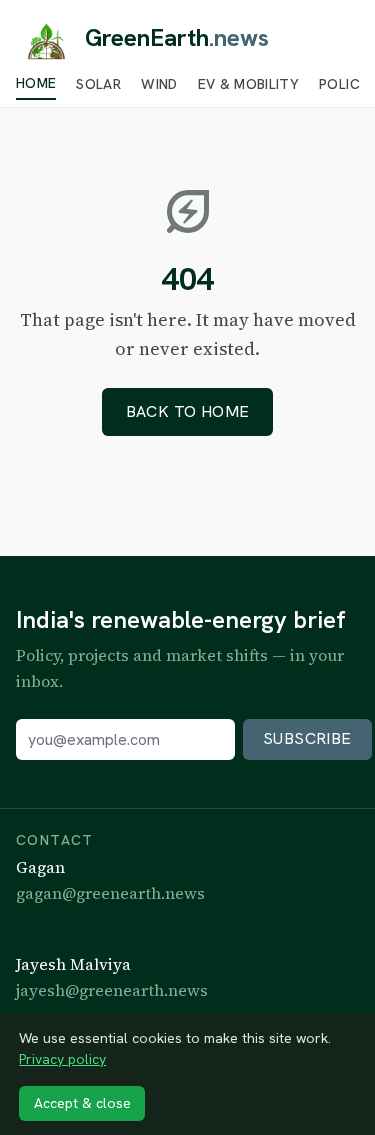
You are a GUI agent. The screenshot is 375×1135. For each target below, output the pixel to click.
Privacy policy (62, 1059)
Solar (98, 85)
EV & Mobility (249, 85)
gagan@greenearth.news (110, 893)
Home (36, 84)
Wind (159, 85)
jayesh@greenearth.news (112, 990)
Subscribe (307, 738)
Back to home (188, 411)
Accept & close (82, 1103)
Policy (344, 85)
